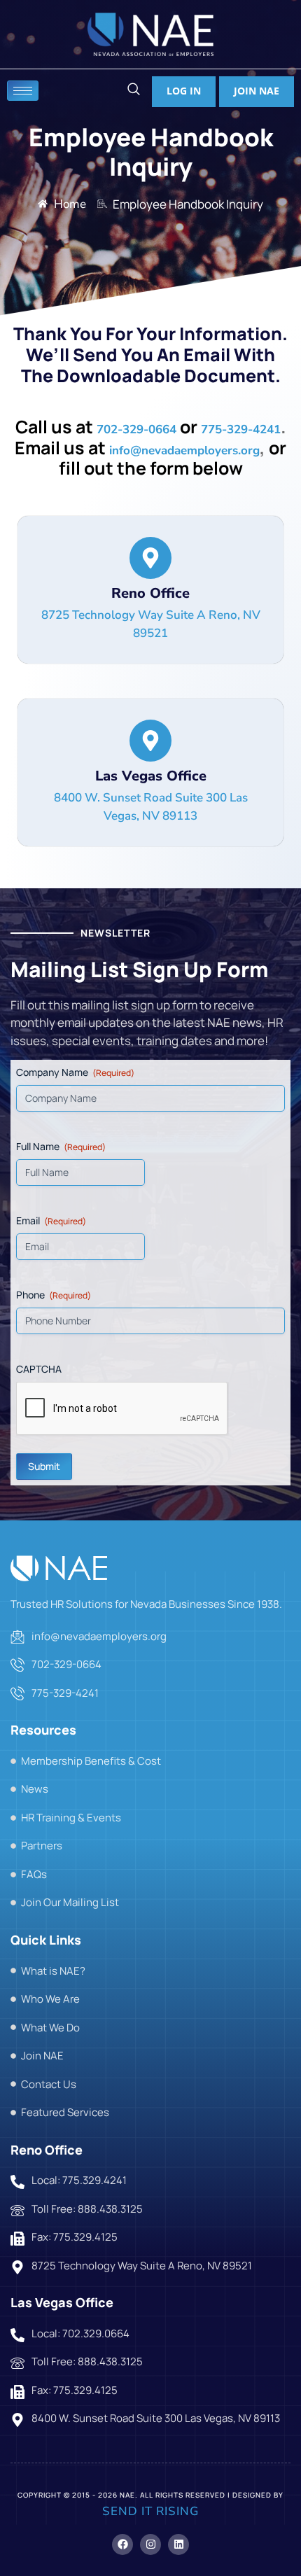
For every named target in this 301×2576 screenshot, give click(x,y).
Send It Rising (150, 2511)
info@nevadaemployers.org (184, 450)
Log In (184, 91)
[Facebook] (122, 2544)
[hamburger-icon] (23, 91)
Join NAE (257, 91)
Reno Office (150, 593)
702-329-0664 (136, 429)
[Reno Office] (150, 558)
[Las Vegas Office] (150, 741)
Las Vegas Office (151, 776)
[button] (133, 91)
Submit (44, 1466)
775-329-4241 (241, 429)
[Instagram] (150, 2544)
